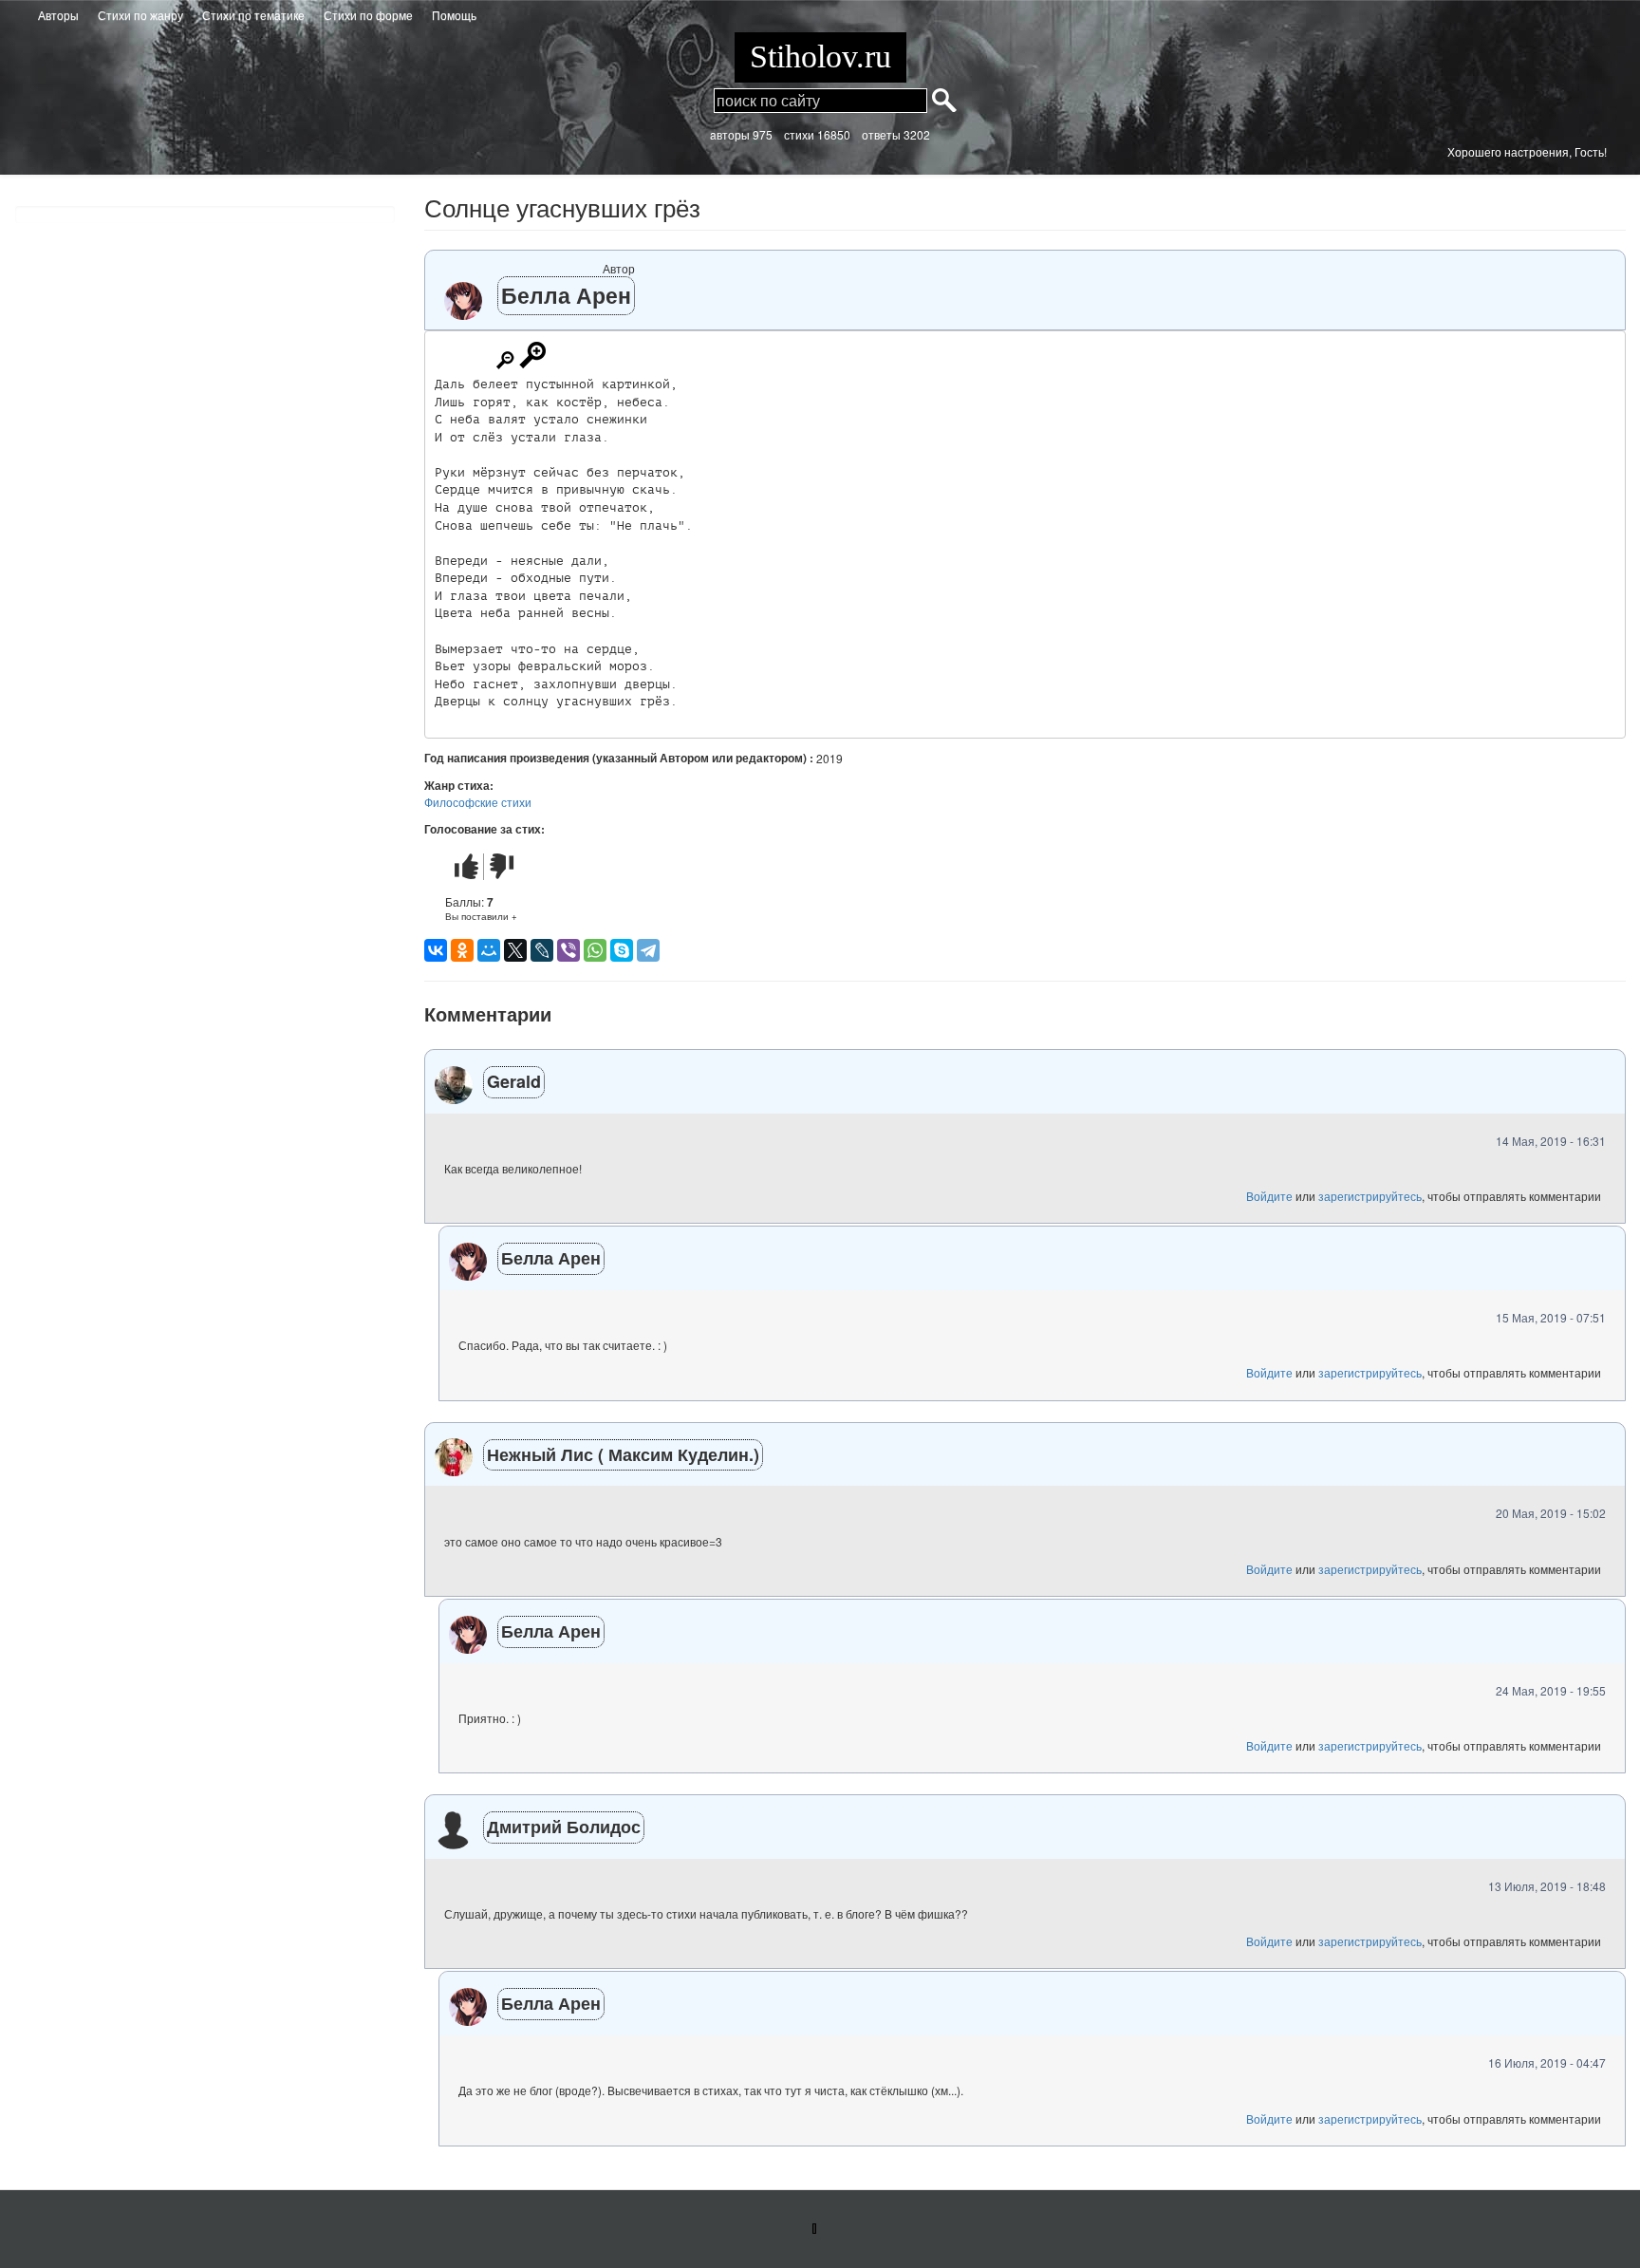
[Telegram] (648, 950)
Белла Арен (566, 295)
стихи (799, 134)
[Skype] (622, 950)
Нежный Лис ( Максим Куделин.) (623, 1454)
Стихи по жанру (140, 15)
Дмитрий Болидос (564, 1827)
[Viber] (568, 950)
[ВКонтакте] (436, 950)
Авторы (58, 15)
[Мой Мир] (489, 950)
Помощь (454, 15)
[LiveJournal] (542, 950)
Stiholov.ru (820, 56)
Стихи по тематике (253, 15)
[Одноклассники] (462, 950)
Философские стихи (478, 802)
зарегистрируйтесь (1370, 1196)
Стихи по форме (368, 15)
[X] (515, 950)
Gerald (514, 1081)
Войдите (1269, 1196)
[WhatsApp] (595, 950)
